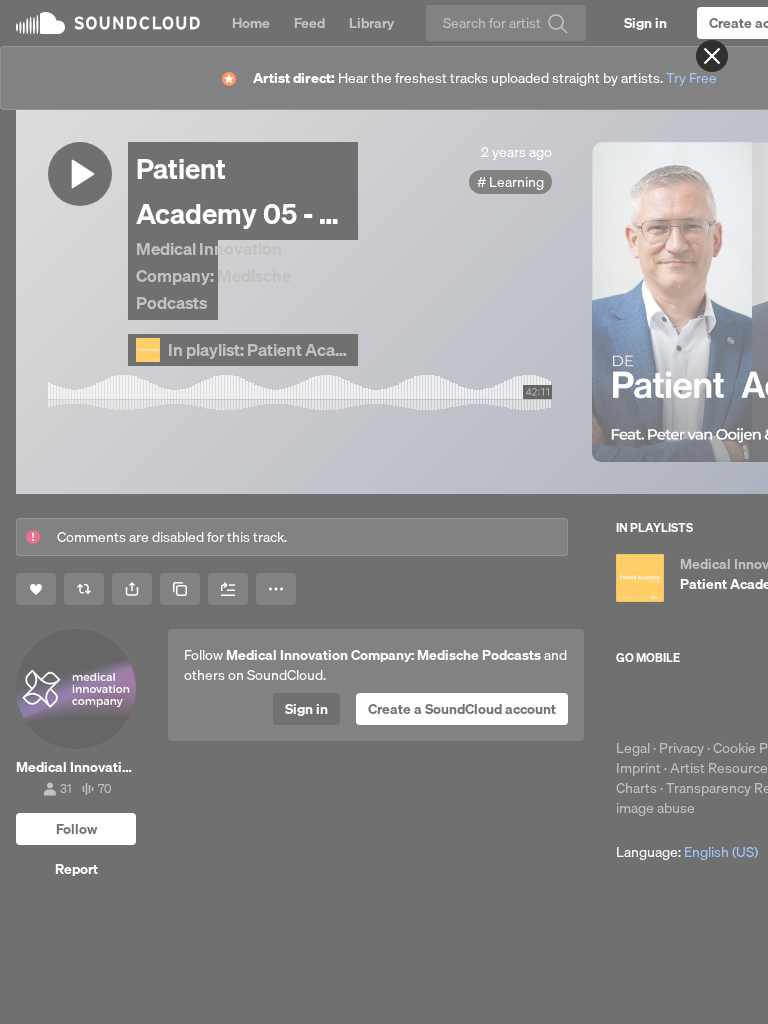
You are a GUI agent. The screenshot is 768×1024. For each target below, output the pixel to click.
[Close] (712, 56)
